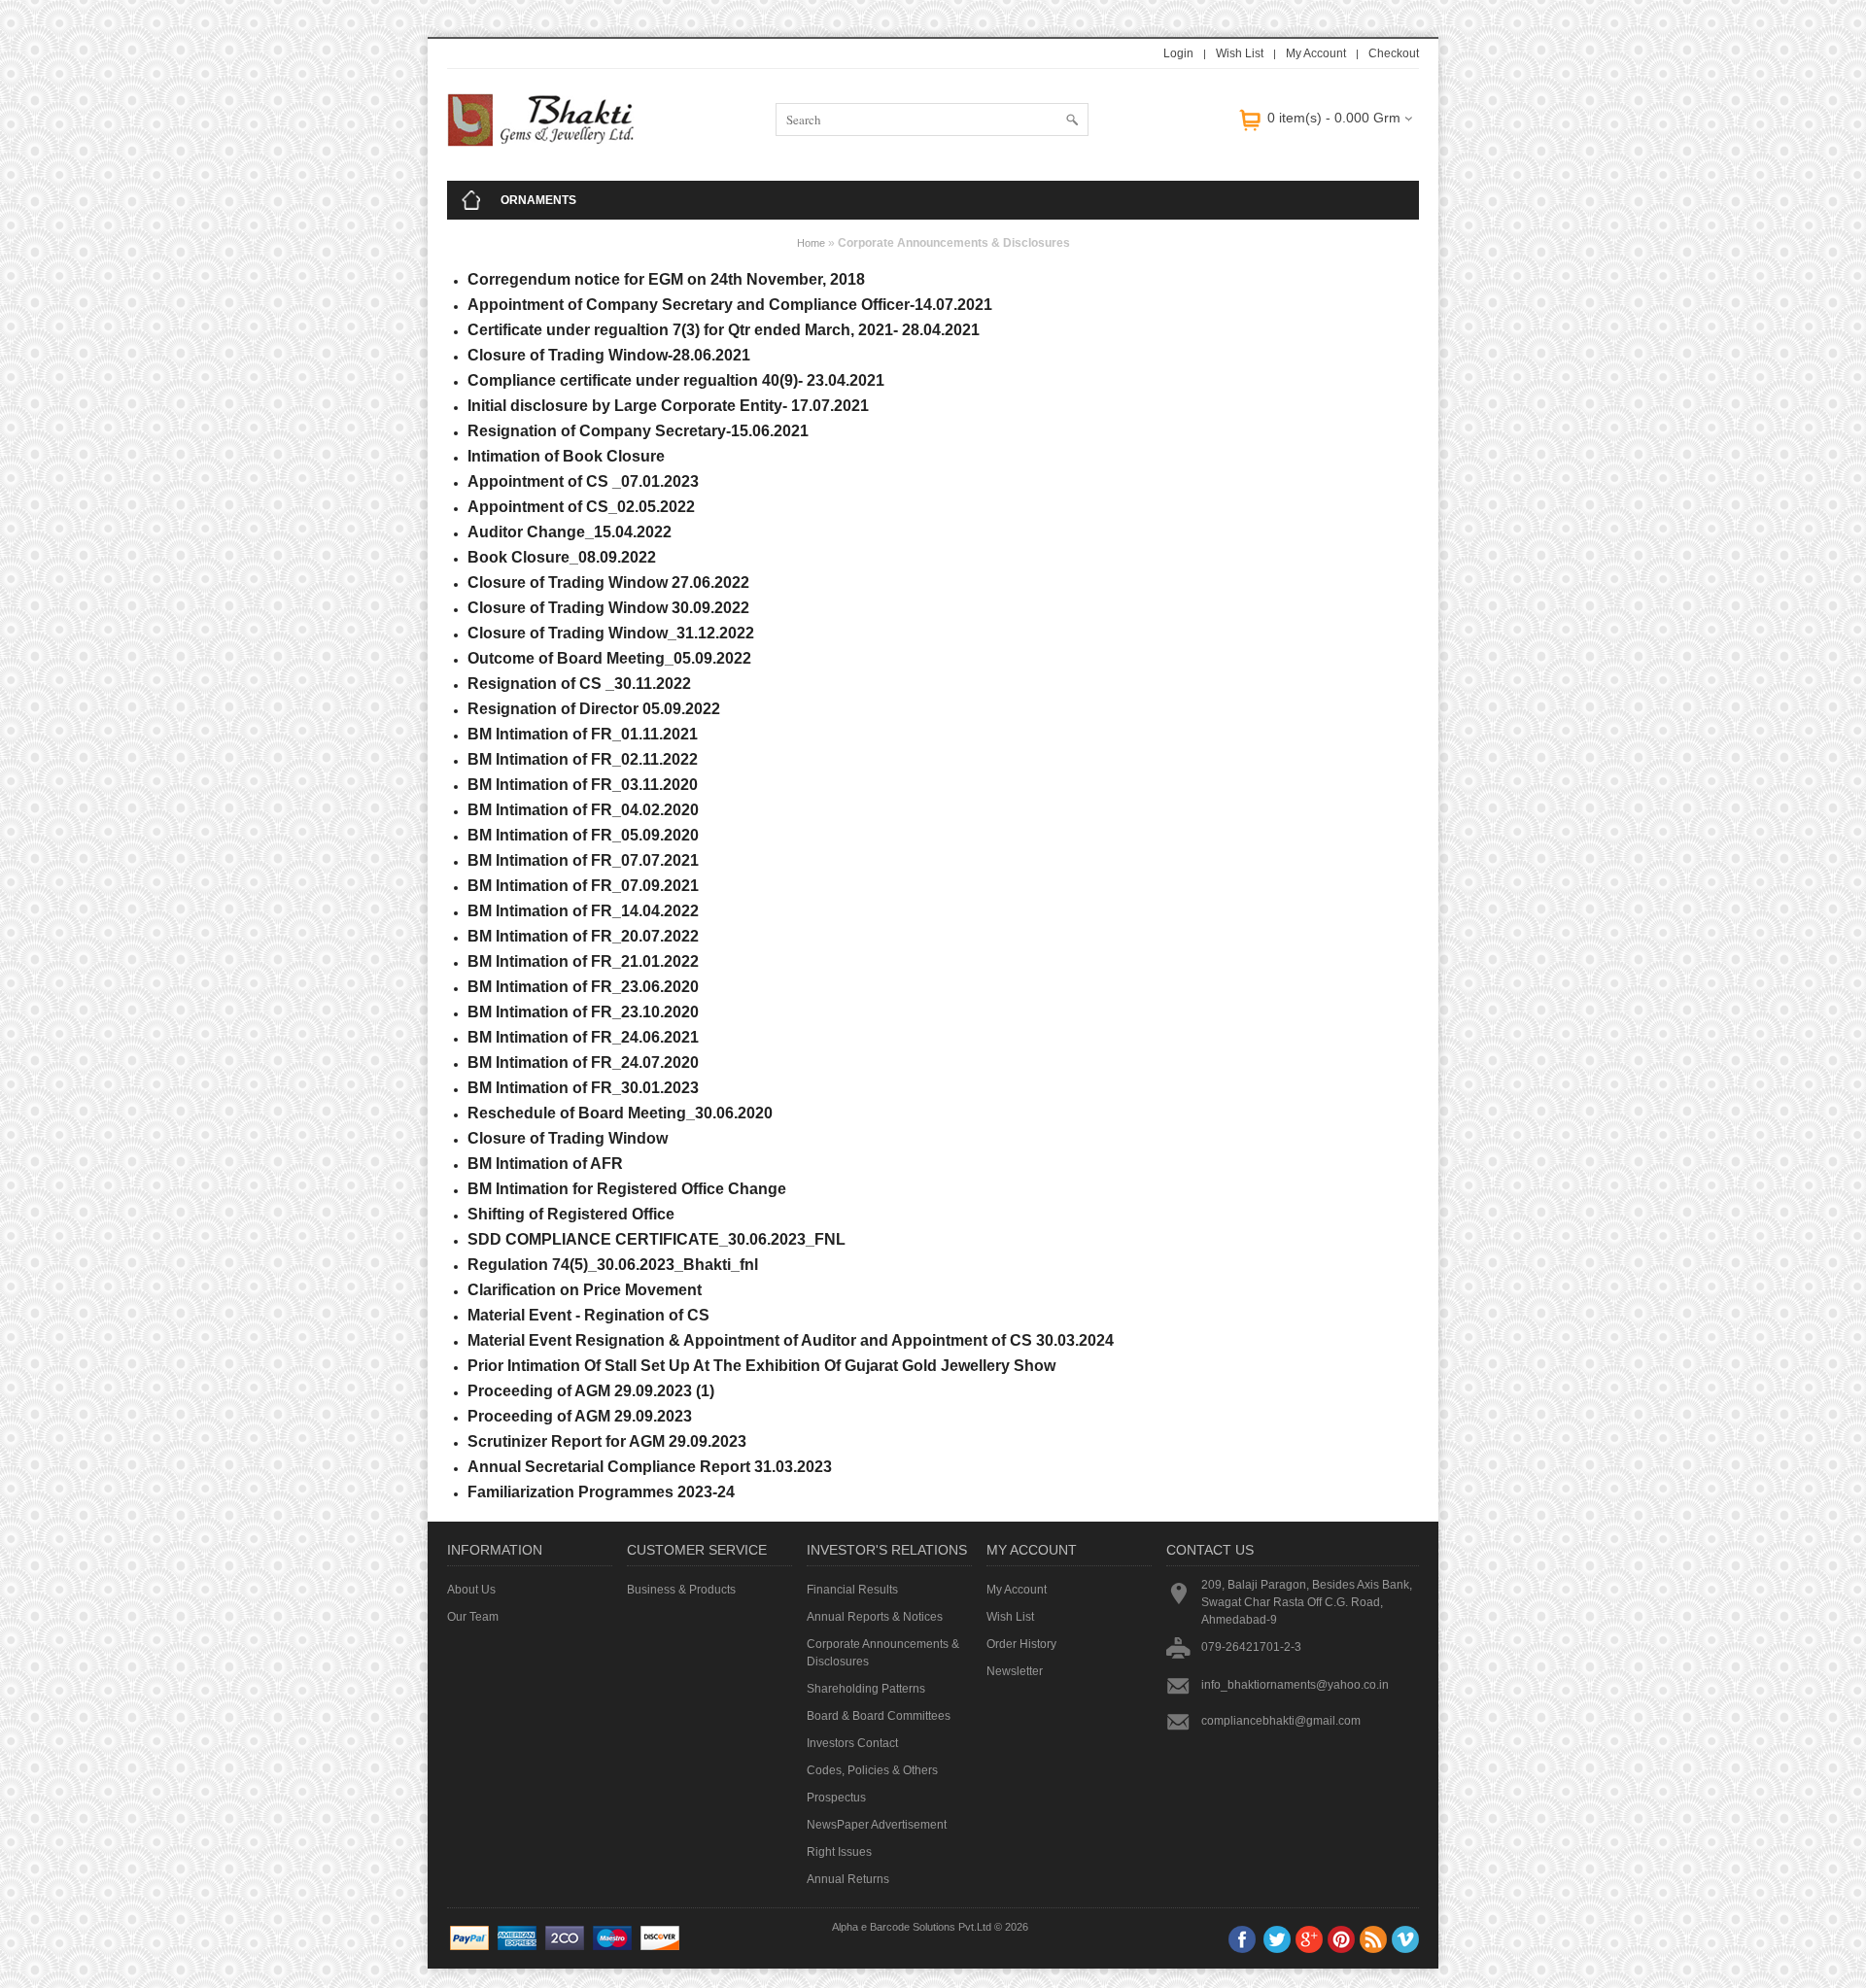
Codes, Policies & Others (872, 1770)
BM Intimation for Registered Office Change (627, 1189)
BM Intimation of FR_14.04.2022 (583, 911)
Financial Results (852, 1590)
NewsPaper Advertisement (877, 1825)
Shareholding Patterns (866, 1689)
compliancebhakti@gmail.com (1281, 1721)
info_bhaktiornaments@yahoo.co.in (1295, 1685)
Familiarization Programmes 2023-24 (601, 1492)
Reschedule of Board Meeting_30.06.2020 (620, 1113)
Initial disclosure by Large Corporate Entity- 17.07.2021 (668, 406)
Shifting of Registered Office (571, 1214)
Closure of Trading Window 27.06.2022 (608, 583)
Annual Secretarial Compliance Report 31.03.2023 (650, 1467)
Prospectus (836, 1798)
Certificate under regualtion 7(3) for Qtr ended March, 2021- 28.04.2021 (724, 330)
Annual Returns (848, 1879)
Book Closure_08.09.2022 (562, 557)
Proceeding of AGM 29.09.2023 (580, 1416)
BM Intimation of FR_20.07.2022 (583, 936)
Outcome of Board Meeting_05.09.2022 (609, 658)
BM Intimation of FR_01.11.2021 (583, 734)
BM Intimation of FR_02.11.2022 (583, 759)
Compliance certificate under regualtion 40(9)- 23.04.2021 (676, 380)
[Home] (471, 200)
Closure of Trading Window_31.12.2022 (611, 633)
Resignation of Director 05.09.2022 (594, 709)
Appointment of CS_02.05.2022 (581, 507)
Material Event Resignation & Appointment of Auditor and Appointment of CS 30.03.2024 (791, 1340)
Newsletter (1015, 1671)
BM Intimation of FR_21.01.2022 (583, 961)
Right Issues (839, 1852)
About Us (471, 1590)
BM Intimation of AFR (545, 1164)
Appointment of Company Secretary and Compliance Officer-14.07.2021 (730, 305)
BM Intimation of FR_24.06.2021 (583, 1037)
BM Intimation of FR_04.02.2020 (583, 810)
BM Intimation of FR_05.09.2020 (583, 835)
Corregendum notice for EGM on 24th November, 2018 (666, 279)
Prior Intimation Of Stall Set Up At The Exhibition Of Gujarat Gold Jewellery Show (761, 1366)
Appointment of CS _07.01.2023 (583, 481)
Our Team (473, 1617)
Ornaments (538, 200)
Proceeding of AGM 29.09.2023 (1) (591, 1391)
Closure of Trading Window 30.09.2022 (608, 608)
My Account (1316, 53)
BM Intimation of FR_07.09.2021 (583, 886)
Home (811, 243)
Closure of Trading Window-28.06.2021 (609, 355)
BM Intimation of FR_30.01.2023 (583, 1088)
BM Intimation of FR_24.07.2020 (583, 1063)
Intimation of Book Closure (566, 456)
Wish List (1240, 53)
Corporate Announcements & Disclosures (883, 1653)
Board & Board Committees (879, 1716)
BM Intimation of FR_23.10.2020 (583, 1012)
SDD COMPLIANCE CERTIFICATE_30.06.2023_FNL (657, 1239)
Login (1178, 53)
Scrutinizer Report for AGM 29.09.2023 (607, 1441)
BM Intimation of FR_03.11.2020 (583, 785)
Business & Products (681, 1590)
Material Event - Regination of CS (588, 1315)
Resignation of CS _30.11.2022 (579, 684)
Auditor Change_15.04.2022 (570, 532)
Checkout (1394, 53)
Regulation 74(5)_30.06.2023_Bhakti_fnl (613, 1265)
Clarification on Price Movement (585, 1290)
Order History (1021, 1644)
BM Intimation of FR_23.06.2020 (583, 987)
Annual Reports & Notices (875, 1617)
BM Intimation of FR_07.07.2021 (583, 860)
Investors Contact (852, 1743)
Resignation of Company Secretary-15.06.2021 (638, 431)
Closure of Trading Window (568, 1138)
